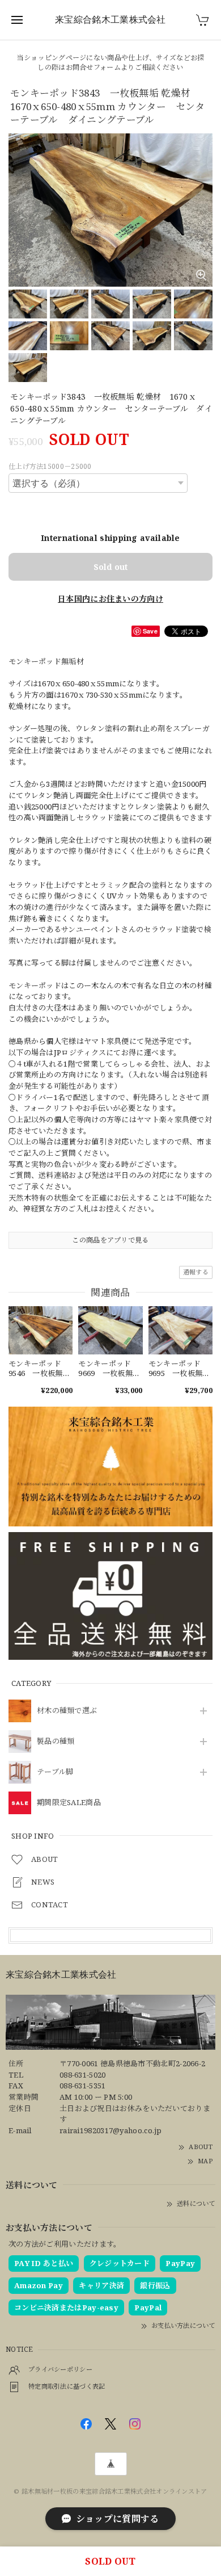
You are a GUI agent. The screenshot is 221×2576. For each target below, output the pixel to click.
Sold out (110, 567)
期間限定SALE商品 (69, 1803)
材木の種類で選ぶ (67, 1711)
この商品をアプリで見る (110, 1240)
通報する (196, 1272)
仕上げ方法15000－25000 (50, 466)
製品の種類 (56, 1742)
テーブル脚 (55, 1772)
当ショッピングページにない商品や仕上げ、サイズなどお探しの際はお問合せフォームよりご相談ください (110, 62)
